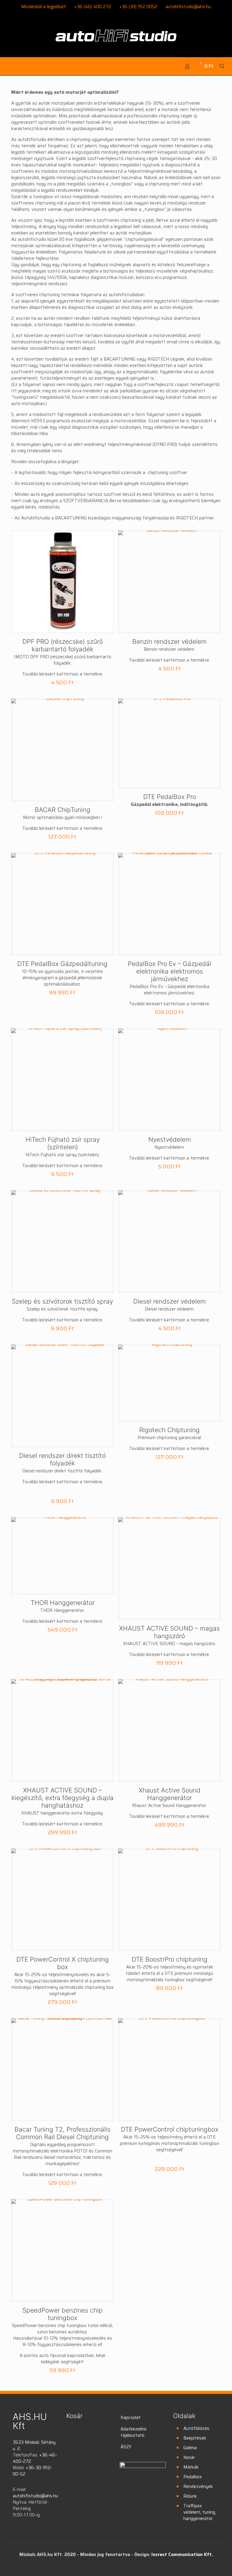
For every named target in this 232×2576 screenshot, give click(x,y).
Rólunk (190, 2496)
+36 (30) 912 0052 (138, 7)
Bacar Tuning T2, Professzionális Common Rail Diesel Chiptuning (63, 2133)
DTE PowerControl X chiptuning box (63, 1963)
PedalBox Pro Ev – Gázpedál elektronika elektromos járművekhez (169, 971)
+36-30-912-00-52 (32, 2471)
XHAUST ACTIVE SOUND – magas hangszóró (169, 1632)
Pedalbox (193, 2477)
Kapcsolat (131, 2417)
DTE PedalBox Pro (170, 797)
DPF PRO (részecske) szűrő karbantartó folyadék (63, 645)
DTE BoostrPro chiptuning (170, 1959)
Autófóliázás (196, 2428)
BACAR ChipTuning (63, 810)
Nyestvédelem (170, 1139)
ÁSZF (126, 2447)
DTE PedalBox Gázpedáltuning (62, 964)
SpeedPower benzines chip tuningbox (63, 2314)
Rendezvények (198, 2486)
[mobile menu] (8, 66)
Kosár (189, 2457)
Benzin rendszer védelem (169, 642)
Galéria (190, 2448)
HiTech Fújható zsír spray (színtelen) (63, 1143)
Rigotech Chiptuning (169, 1430)
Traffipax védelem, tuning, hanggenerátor (200, 2512)
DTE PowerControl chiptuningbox (170, 2129)
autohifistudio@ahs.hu (188, 7)
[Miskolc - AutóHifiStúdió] (116, 39)
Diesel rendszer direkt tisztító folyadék (62, 1459)
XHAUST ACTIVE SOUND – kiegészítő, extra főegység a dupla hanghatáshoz (63, 1798)
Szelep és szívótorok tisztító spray (62, 1301)
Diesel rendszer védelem (169, 1301)
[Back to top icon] (203, 2564)
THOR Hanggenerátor (63, 1603)
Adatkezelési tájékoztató (134, 2432)
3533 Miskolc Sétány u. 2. (34, 2445)
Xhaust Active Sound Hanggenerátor (169, 1794)
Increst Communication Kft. (182, 2555)
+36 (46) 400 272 (93, 7)
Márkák (191, 2467)
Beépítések (195, 2438)
